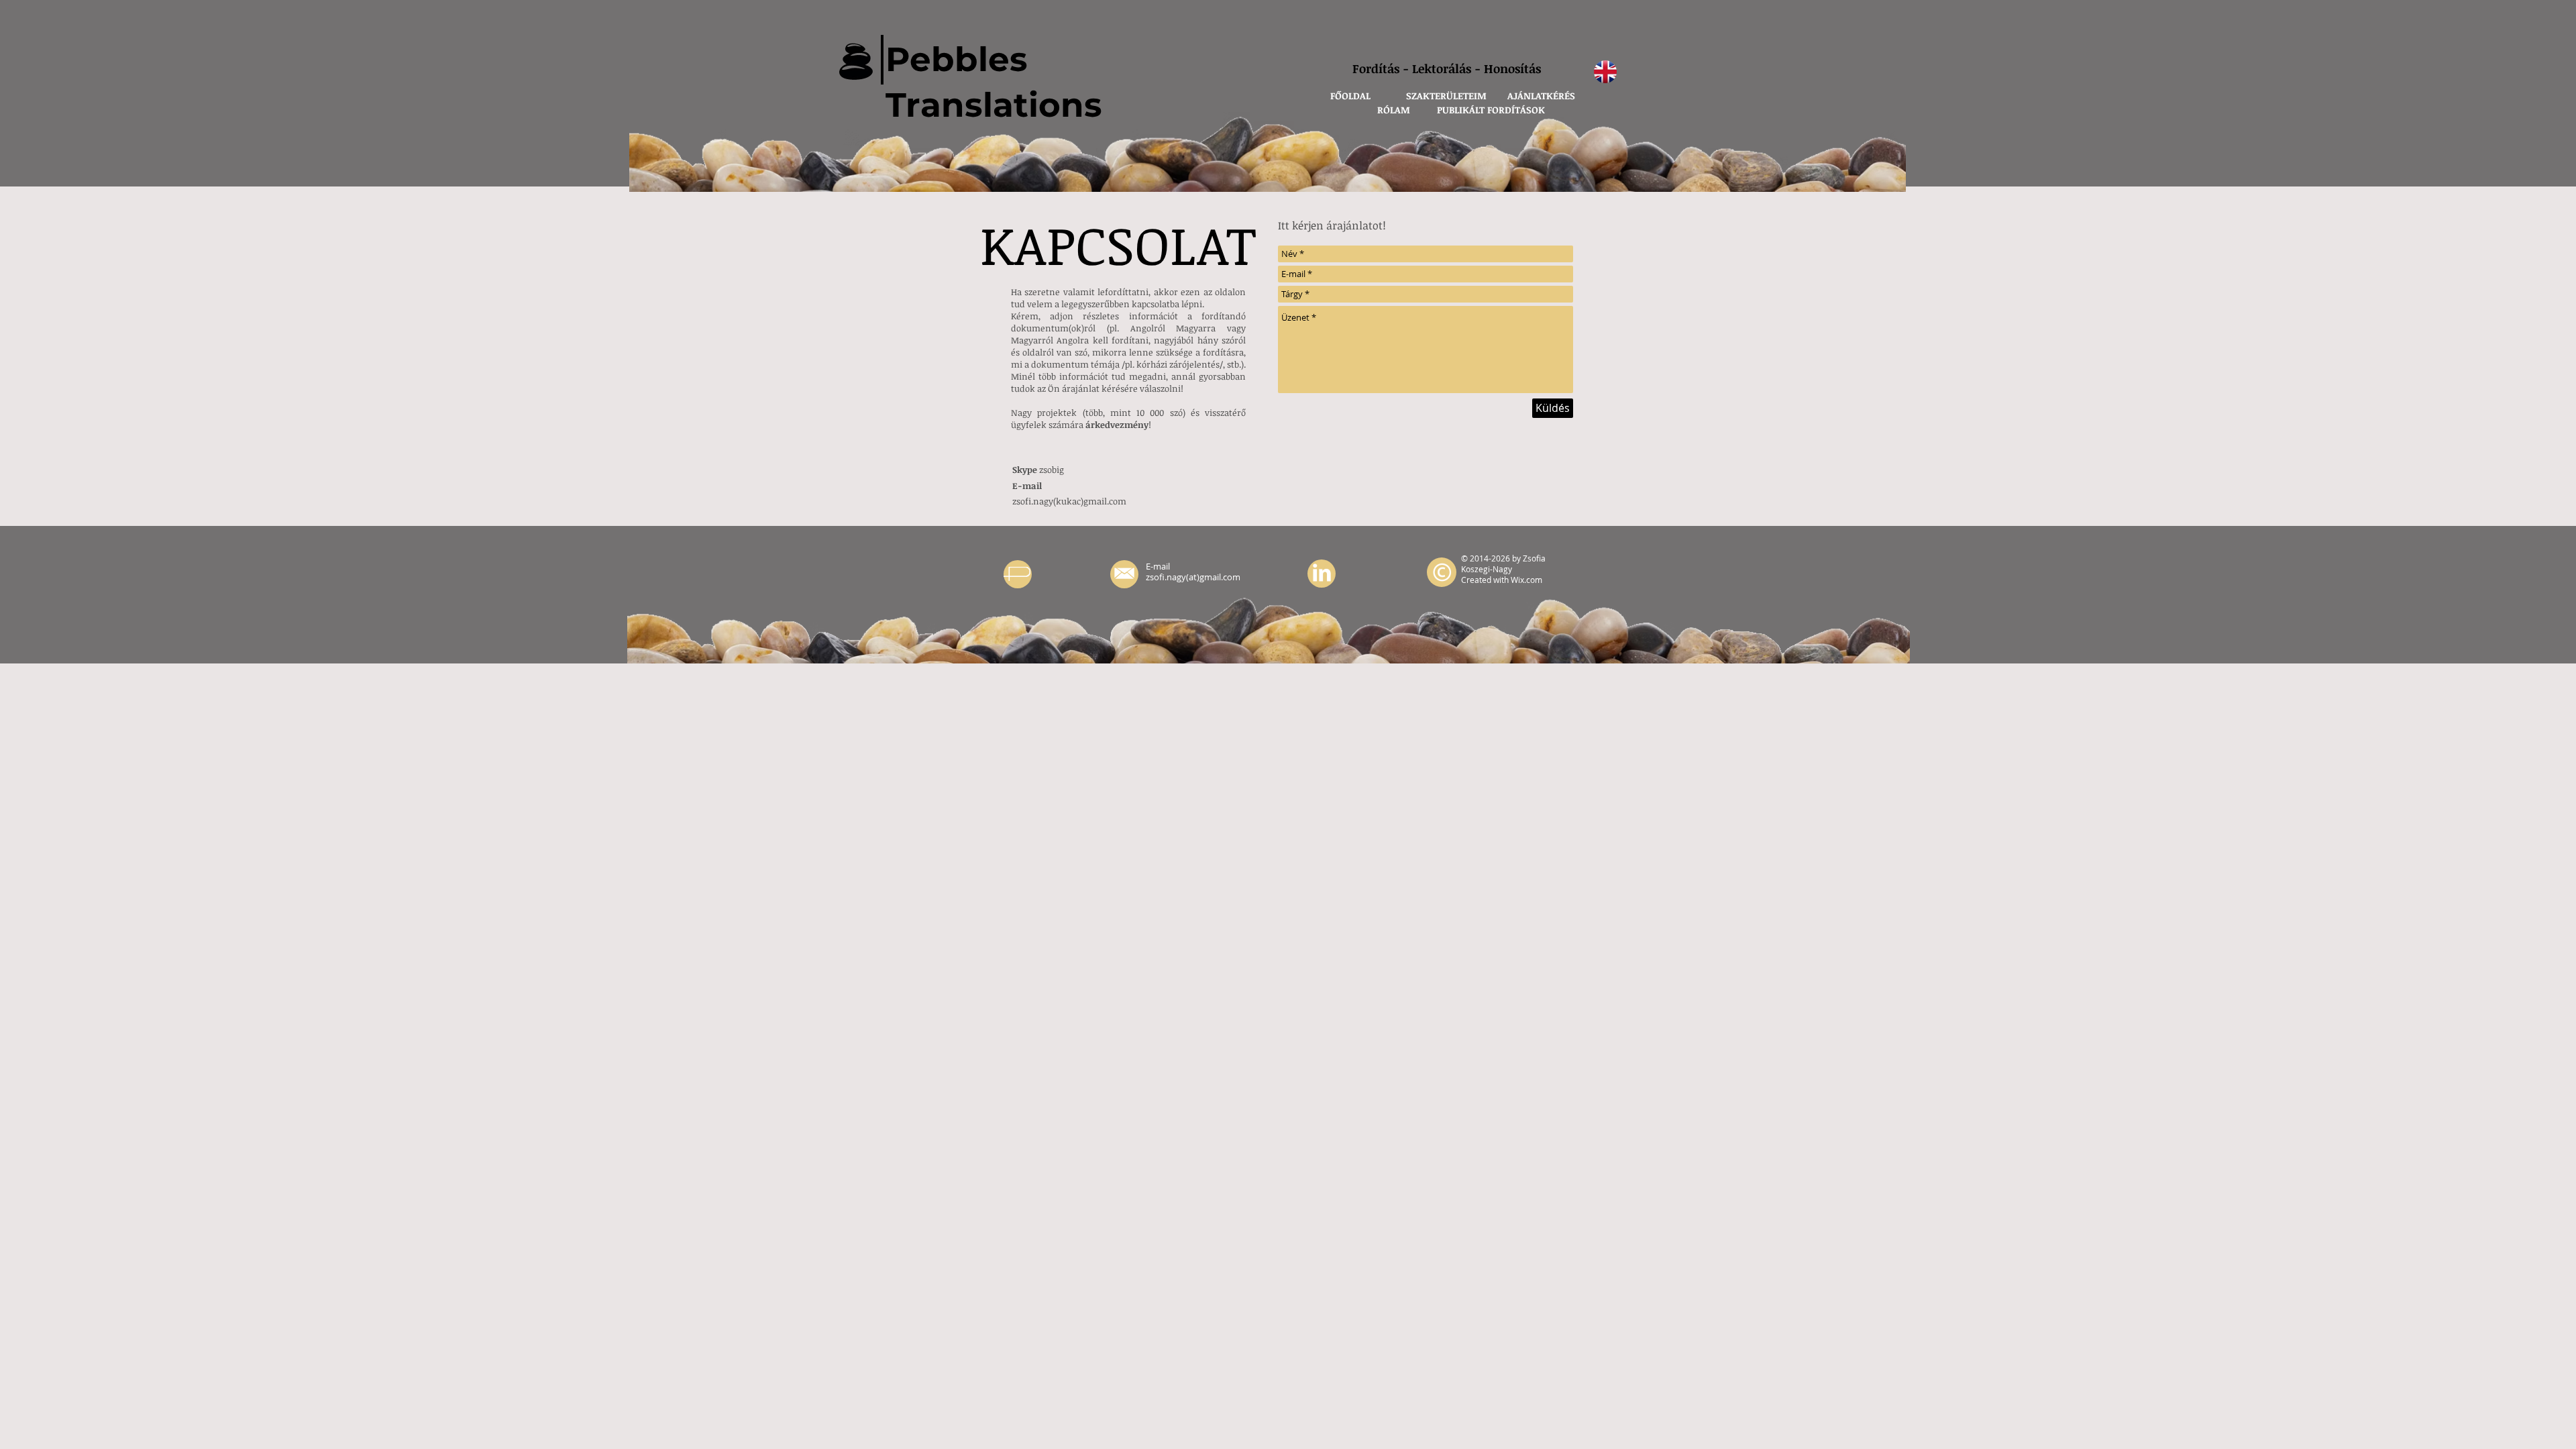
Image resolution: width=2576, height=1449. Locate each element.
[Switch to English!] (1605, 72)
